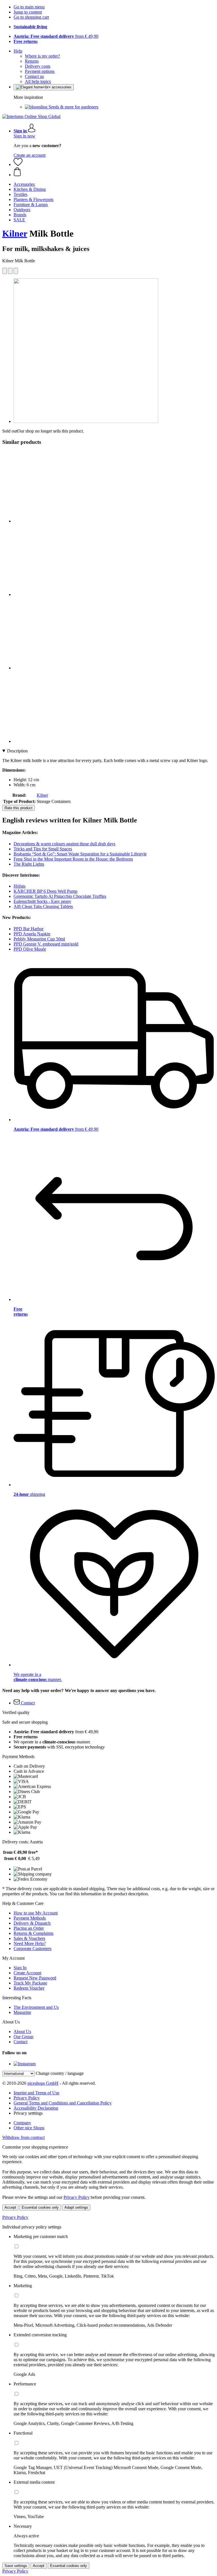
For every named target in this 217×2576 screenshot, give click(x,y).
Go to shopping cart (31, 17)
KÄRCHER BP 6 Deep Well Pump (45, 891)
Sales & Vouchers (29, 1938)
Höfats (19, 886)
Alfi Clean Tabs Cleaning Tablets (43, 906)
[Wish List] (18, 164)
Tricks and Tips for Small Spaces (43, 849)
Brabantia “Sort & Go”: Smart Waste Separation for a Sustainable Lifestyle (80, 854)
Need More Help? (30, 1943)
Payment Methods (30, 1918)
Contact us (34, 76)
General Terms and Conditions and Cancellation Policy (63, 2103)
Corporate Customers (32, 1949)
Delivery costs (38, 66)
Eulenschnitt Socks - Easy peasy (42, 901)
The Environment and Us (36, 2007)
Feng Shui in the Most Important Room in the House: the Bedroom (73, 859)
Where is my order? (42, 56)
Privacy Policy (27, 2098)
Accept (10, 2207)
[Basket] (114, 172)
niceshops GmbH (43, 2083)
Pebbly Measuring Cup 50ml (39, 939)
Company (22, 2123)
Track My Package (30, 1983)
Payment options (40, 71)
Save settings (16, 2566)
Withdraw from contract (23, 2137)
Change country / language (60, 2073)
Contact (20, 2042)
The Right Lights (29, 864)
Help (18, 51)
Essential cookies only (40, 2207)
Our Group (23, 2037)
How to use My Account (36, 1913)
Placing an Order (29, 1928)
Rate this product (19, 808)
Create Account (27, 1973)
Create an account (30, 155)
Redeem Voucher (29, 1988)
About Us (22, 2032)
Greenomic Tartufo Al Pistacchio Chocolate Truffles (60, 896)
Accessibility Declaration (36, 2108)
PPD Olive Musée (30, 949)
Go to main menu (29, 7)
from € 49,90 (56, 36)
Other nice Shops (29, 2128)
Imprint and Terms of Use (36, 2093)
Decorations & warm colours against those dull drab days (64, 844)
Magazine (22, 2012)
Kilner (15, 233)
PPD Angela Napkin (32, 934)
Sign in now (24, 136)
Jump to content (28, 12)
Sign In (20, 1968)
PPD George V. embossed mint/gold (46, 944)
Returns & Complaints (33, 1933)
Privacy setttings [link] (28, 2113)
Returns (32, 61)
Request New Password (35, 1978)
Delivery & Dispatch (32, 1923)
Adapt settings (76, 2207)
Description (17, 751)
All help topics (38, 81)
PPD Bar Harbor (29, 929)
